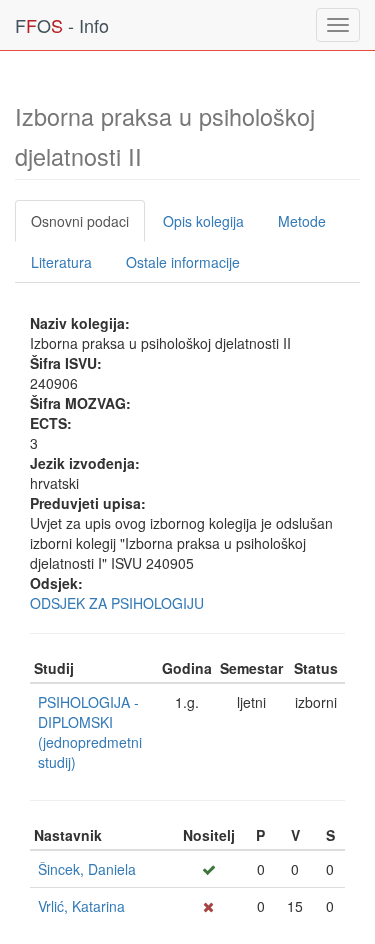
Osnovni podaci (80, 221)
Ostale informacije (183, 262)
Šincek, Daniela (87, 869)
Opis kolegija (203, 221)
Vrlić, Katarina (81, 906)
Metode (302, 221)
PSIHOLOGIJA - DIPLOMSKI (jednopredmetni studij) (90, 732)
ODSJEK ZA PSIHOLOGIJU (117, 603)
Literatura (61, 262)
